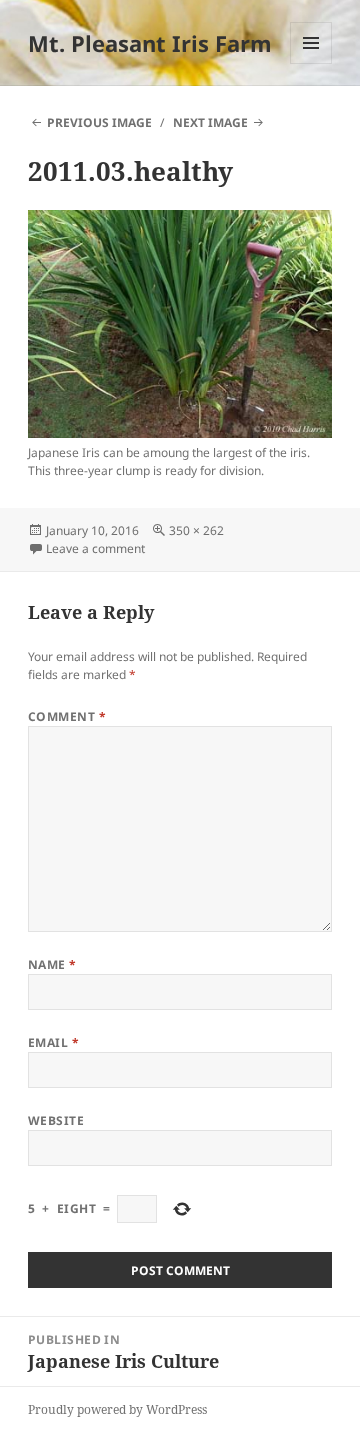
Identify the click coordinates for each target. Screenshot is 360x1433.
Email (53, 1042)
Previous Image (99, 122)
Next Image (210, 122)
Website (56, 1120)
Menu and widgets (311, 63)
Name (52, 964)
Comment (67, 716)
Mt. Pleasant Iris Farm (150, 43)
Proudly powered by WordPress (117, 1409)
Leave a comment (95, 548)
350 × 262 (196, 530)
